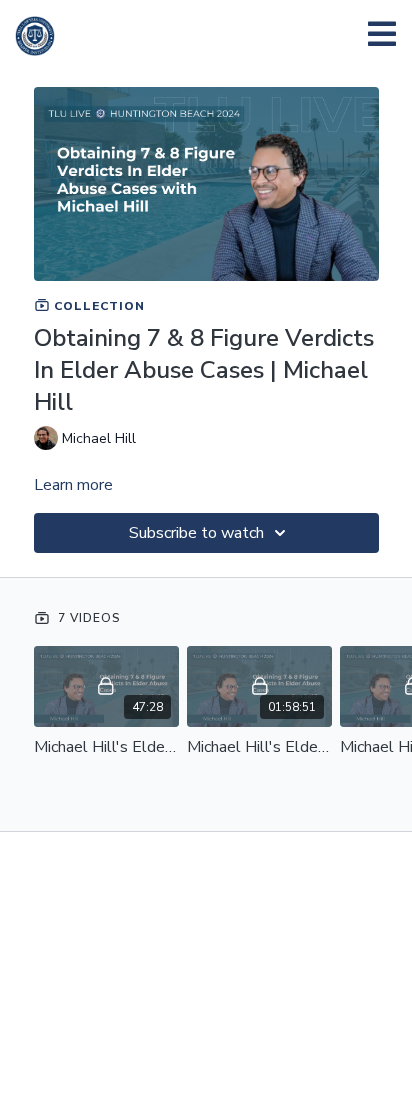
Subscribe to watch (196, 533)
